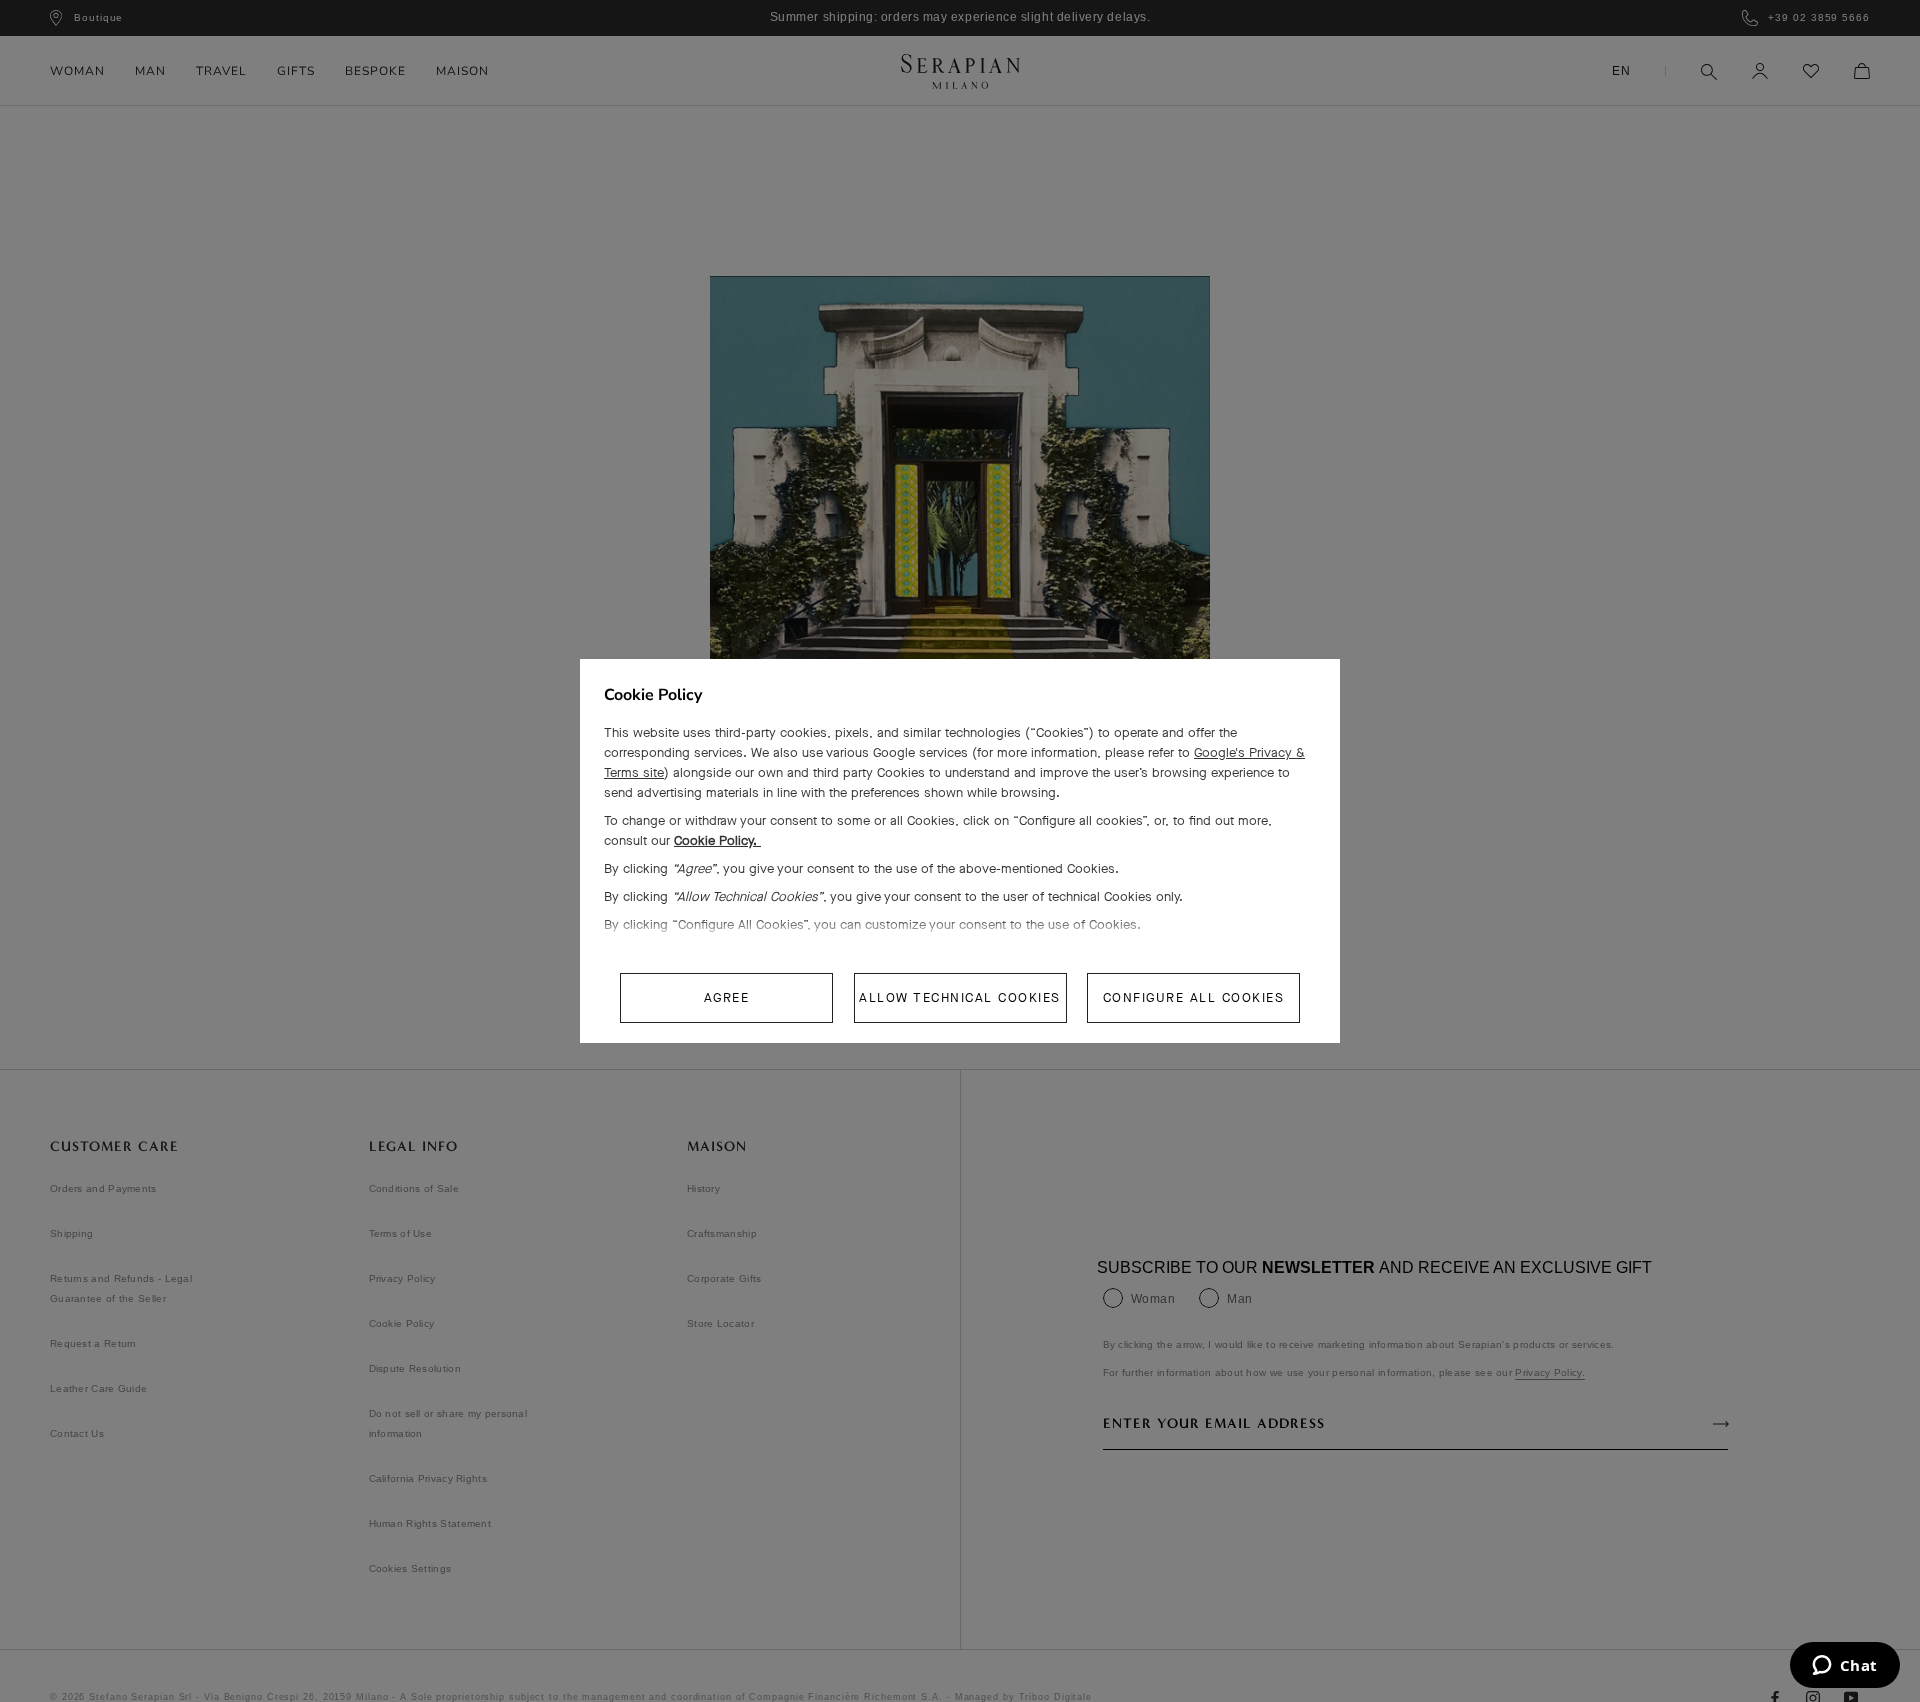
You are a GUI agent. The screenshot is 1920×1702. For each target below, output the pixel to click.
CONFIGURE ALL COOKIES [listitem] (1194, 997)
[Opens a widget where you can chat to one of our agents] (1844, 1667)
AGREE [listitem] (727, 997)
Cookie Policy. (717, 840)
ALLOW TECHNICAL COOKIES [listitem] (960, 997)
